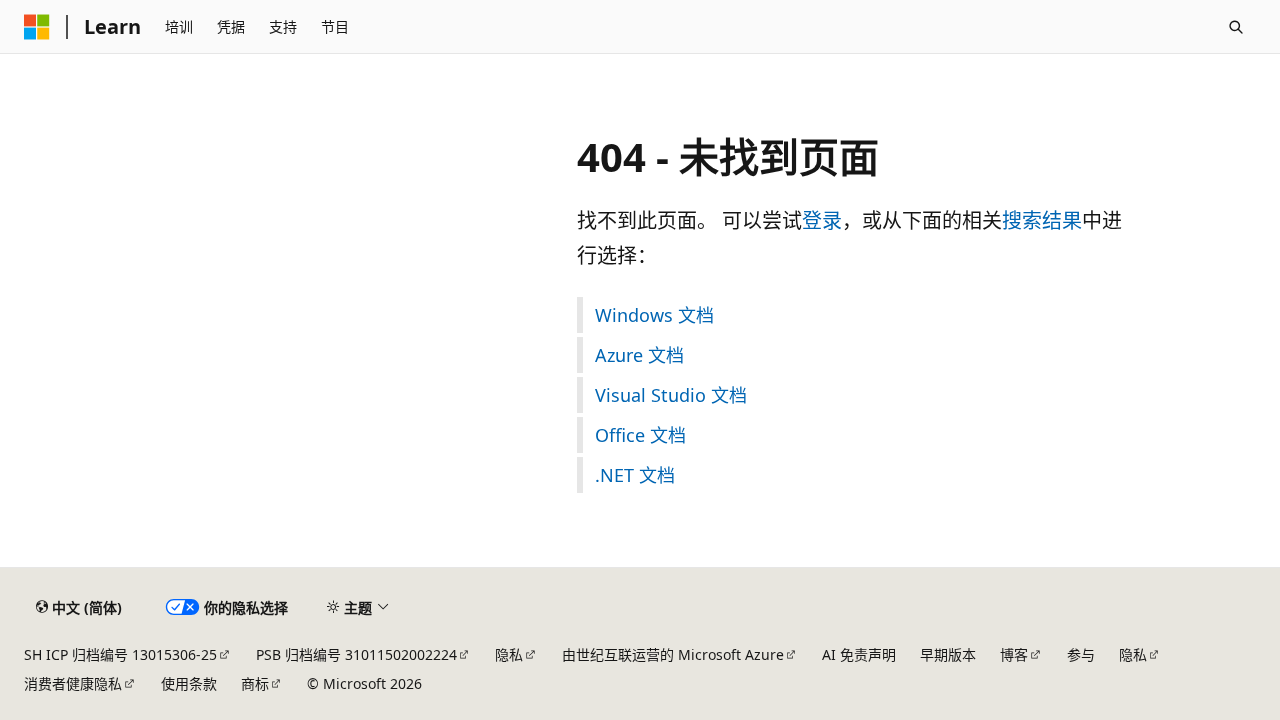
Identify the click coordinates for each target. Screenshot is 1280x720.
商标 (255, 683)
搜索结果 (1042, 220)
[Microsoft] (37, 27)
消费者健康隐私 (73, 683)
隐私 (509, 654)
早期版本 (948, 654)
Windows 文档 (654, 315)
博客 (1014, 654)
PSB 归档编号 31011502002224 (356, 654)
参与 (1081, 654)
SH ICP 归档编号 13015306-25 (120, 654)
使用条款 (189, 683)
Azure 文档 (639, 355)
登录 (822, 220)
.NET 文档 (635, 475)
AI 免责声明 (859, 654)
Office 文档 (640, 435)
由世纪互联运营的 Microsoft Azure (673, 654)
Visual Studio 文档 (671, 395)
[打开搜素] (1236, 27)
